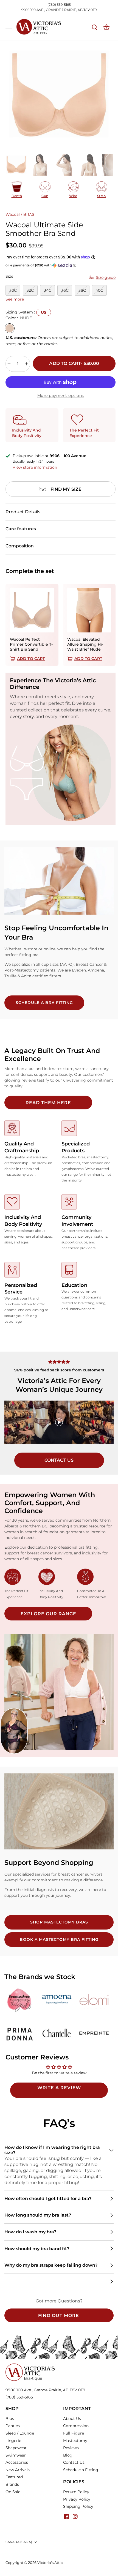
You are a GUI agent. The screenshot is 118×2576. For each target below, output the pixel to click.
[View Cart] (106, 27)
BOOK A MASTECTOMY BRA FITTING (59, 1939)
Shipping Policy (78, 2506)
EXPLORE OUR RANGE (48, 1614)
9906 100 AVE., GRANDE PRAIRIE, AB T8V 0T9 (59, 10)
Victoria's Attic (50, 2563)
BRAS (29, 214)
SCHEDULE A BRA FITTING (44, 1003)
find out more (59, 2316)
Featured (14, 2477)
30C (13, 290)
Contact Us (74, 2462)
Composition (20, 546)
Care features (21, 529)
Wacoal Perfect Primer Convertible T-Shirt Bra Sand (31, 644)
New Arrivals (18, 2470)
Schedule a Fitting (81, 2470)
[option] (59, 95)
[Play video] (59, 1422)
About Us (72, 2419)
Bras (10, 2419)
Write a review (59, 2088)
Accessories (17, 2462)
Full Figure (74, 2433)
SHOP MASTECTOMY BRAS (59, 1922)
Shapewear (16, 2448)
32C (30, 290)
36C (65, 290)
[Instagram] (75, 2516)
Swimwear (16, 2455)
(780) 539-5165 (59, 5)
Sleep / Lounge (20, 2433)
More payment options (61, 395)
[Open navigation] (9, 27)
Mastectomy (75, 2441)
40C (99, 290)
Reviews (71, 2448)
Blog (68, 2455)
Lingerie (13, 2441)
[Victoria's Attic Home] (30, 2366)
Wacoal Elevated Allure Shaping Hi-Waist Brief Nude (85, 644)
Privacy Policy (77, 2499)
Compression (76, 2426)
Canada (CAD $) (19, 2542)
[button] (61, 265)
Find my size (66, 489)
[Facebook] (66, 2516)
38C (82, 290)
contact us (59, 1460)
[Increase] (27, 364)
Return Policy (76, 2492)
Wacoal (13, 214)
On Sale (13, 2492)
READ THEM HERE (48, 1103)
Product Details (23, 512)
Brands (12, 2484)
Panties (13, 2426)
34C (48, 290)
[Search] (94, 27)
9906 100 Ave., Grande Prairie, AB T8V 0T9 (45, 2390)
